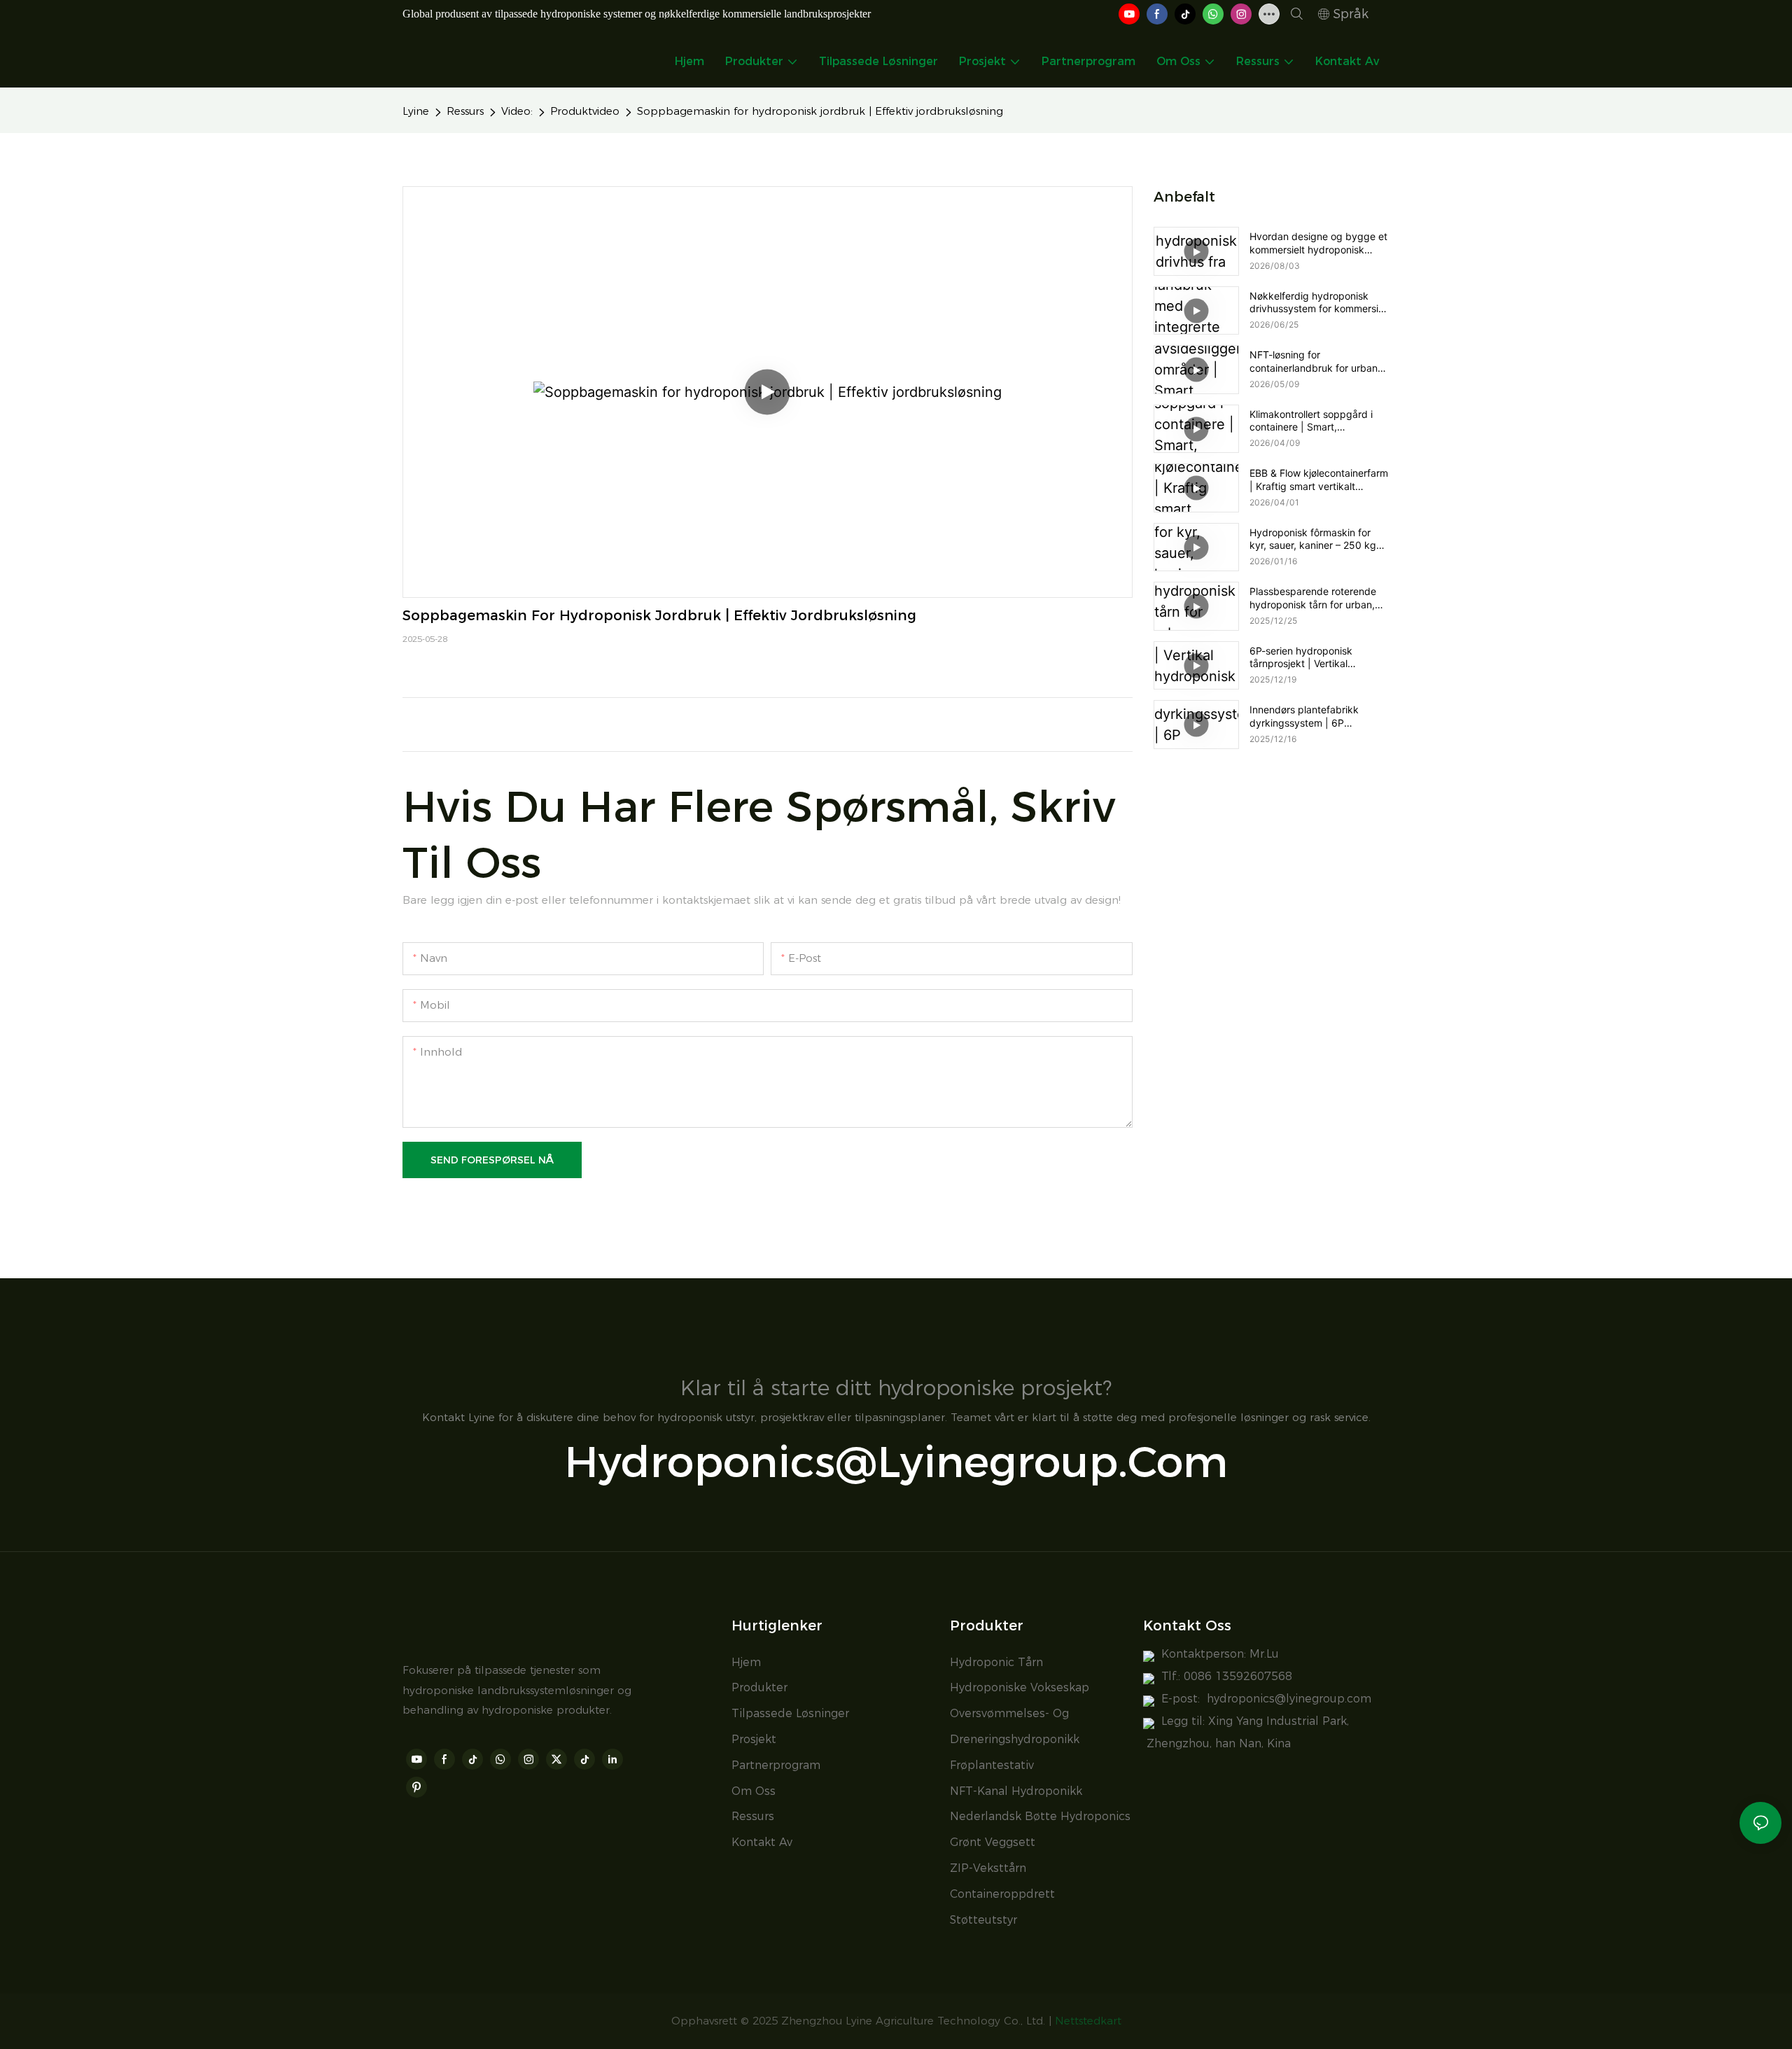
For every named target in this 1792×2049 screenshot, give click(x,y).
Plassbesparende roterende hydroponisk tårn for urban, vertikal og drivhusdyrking (1313, 598)
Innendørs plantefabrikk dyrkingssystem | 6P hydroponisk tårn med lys (1308, 716)
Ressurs (465, 111)
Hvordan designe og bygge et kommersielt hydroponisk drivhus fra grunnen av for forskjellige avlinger (1318, 243)
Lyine (416, 111)
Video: (517, 111)
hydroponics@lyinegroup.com (1289, 1699)
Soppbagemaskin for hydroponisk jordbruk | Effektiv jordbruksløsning (820, 111)
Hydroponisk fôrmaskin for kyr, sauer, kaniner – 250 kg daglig (1313, 539)
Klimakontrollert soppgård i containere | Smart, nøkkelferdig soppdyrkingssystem (1311, 421)
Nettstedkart (1088, 2021)
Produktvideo (585, 111)
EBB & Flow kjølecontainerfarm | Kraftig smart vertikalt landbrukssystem (1319, 480)
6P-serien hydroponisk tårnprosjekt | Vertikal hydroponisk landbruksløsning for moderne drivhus (1318, 657)
